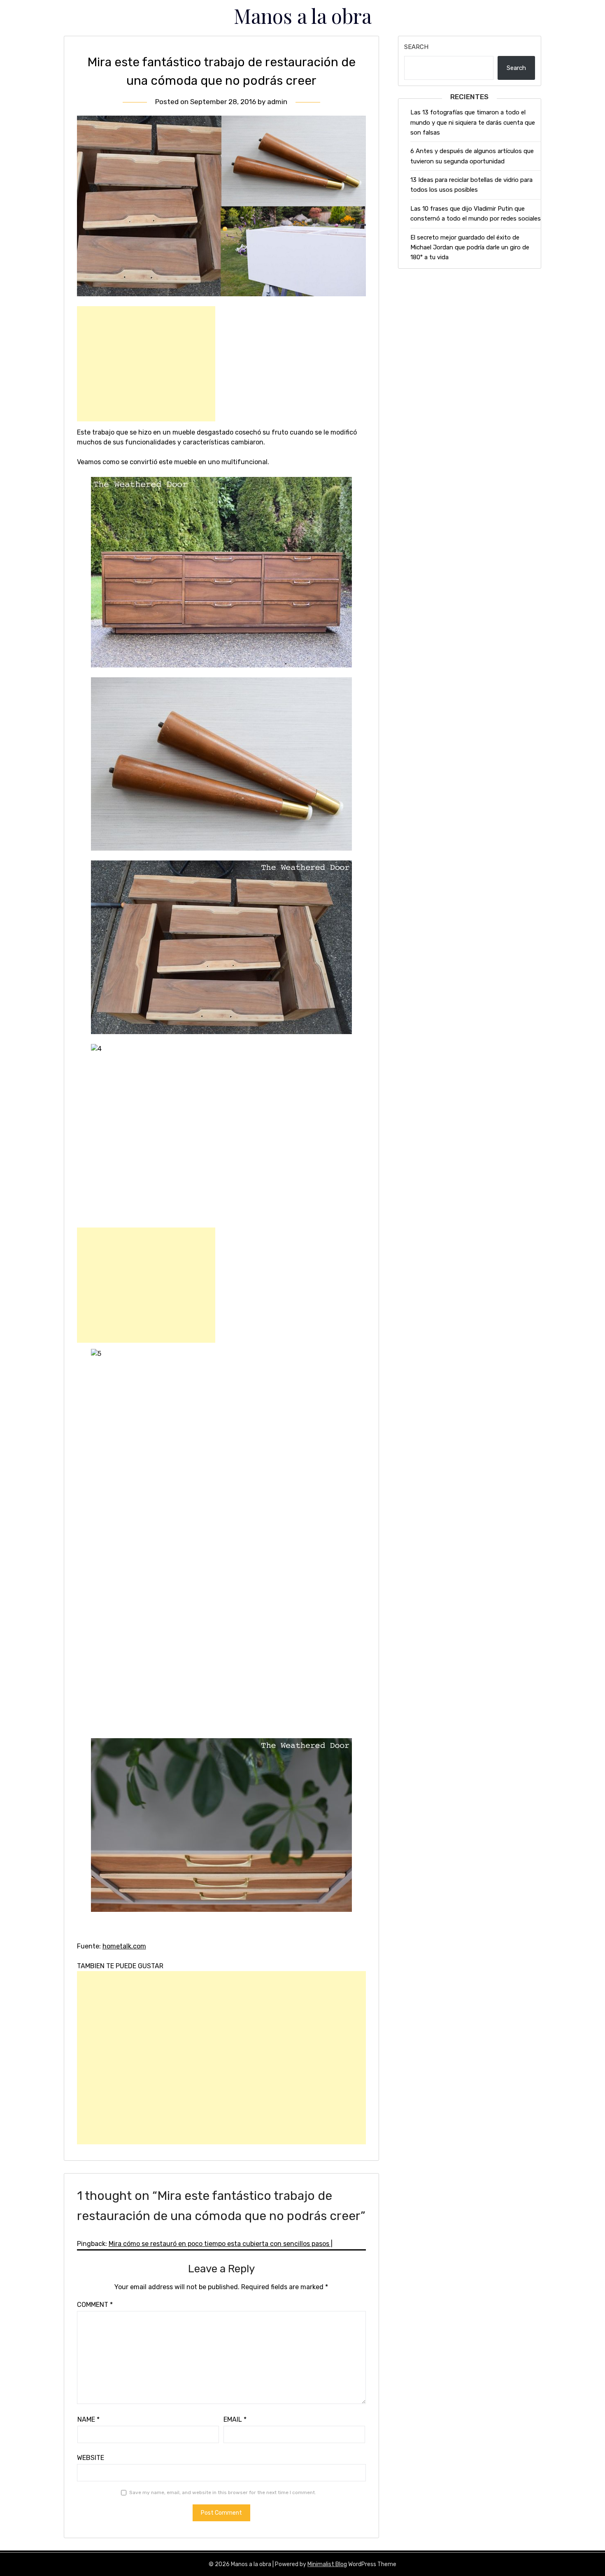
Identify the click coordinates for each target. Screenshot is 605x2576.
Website (91, 2458)
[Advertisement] (146, 364)
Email (235, 2419)
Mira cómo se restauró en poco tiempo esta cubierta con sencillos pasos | (221, 2244)
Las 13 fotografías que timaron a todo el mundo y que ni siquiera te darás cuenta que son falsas (473, 122)
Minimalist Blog (327, 2564)
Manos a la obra (303, 16)
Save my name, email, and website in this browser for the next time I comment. (223, 2492)
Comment (95, 2305)
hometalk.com (124, 1946)
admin (277, 102)
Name (88, 2419)
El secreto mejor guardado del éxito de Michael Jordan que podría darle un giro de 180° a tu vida (470, 248)
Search (416, 47)
